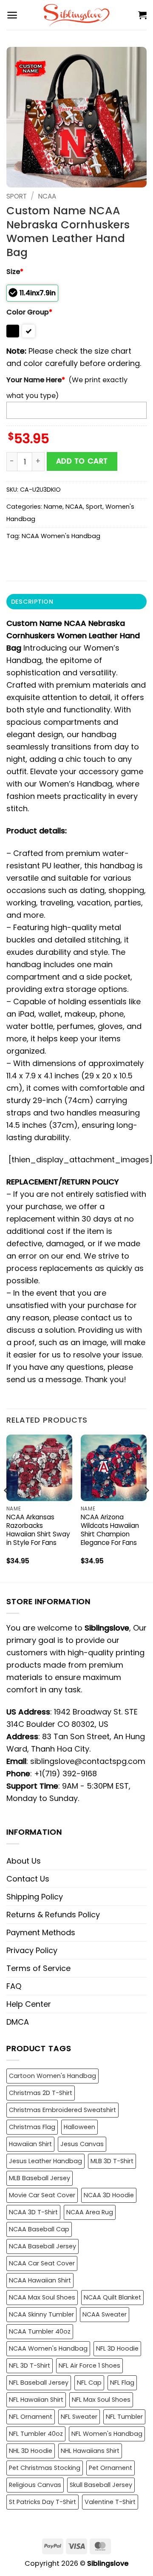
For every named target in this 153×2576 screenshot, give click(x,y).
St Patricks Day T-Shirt (42, 2502)
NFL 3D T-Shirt (30, 2366)
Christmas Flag (32, 2127)
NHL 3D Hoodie (31, 2451)
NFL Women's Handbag (107, 2434)
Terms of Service (38, 1968)
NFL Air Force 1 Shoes (89, 2366)
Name (53, 507)
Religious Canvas (35, 2485)
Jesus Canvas (82, 2144)
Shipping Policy (35, 1897)
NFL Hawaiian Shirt (36, 2400)
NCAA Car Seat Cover (42, 2263)
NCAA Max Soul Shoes (42, 2297)
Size (15, 272)
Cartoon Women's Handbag (52, 2076)
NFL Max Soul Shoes (101, 2400)
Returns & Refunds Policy (53, 1915)
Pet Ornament (110, 2468)
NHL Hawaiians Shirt (90, 2451)
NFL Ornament (31, 2417)
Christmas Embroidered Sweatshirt (62, 2110)
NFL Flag (122, 2383)
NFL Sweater (79, 2417)
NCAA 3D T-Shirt (33, 2212)
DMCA (18, 2022)
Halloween (79, 2127)
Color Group (29, 312)
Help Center (29, 2004)
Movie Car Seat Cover (42, 2195)
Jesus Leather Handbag (45, 2161)
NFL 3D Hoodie (117, 2348)
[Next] (146, 1507)
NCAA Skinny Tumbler (41, 2314)
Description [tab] (32, 602)
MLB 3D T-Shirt (112, 2161)
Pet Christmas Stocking (45, 2468)
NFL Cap (89, 2383)
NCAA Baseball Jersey (42, 2246)
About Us (24, 1861)
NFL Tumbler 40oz (36, 2434)
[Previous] (7, 1507)
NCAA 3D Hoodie (109, 2195)
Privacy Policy (32, 1950)
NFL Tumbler (124, 2417)
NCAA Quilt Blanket (112, 2297)
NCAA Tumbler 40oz (40, 2331)
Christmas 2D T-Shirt (41, 2093)
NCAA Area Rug (90, 2212)
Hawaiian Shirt (30, 2144)
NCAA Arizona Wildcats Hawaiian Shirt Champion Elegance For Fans (110, 1530)
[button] (12, 15)
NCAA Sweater (105, 2314)
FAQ (14, 1986)
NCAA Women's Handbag (61, 536)
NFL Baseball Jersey (39, 2383)
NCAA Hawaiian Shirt (40, 2280)
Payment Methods (41, 1932)
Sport (17, 196)
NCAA (47, 196)
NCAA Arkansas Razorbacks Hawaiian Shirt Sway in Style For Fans (38, 1530)
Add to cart (82, 461)
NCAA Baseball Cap (39, 2229)
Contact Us (28, 1879)
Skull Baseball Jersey (101, 2485)
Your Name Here (36, 380)
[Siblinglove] (77, 15)
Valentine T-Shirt (110, 2502)
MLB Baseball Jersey (40, 2178)
